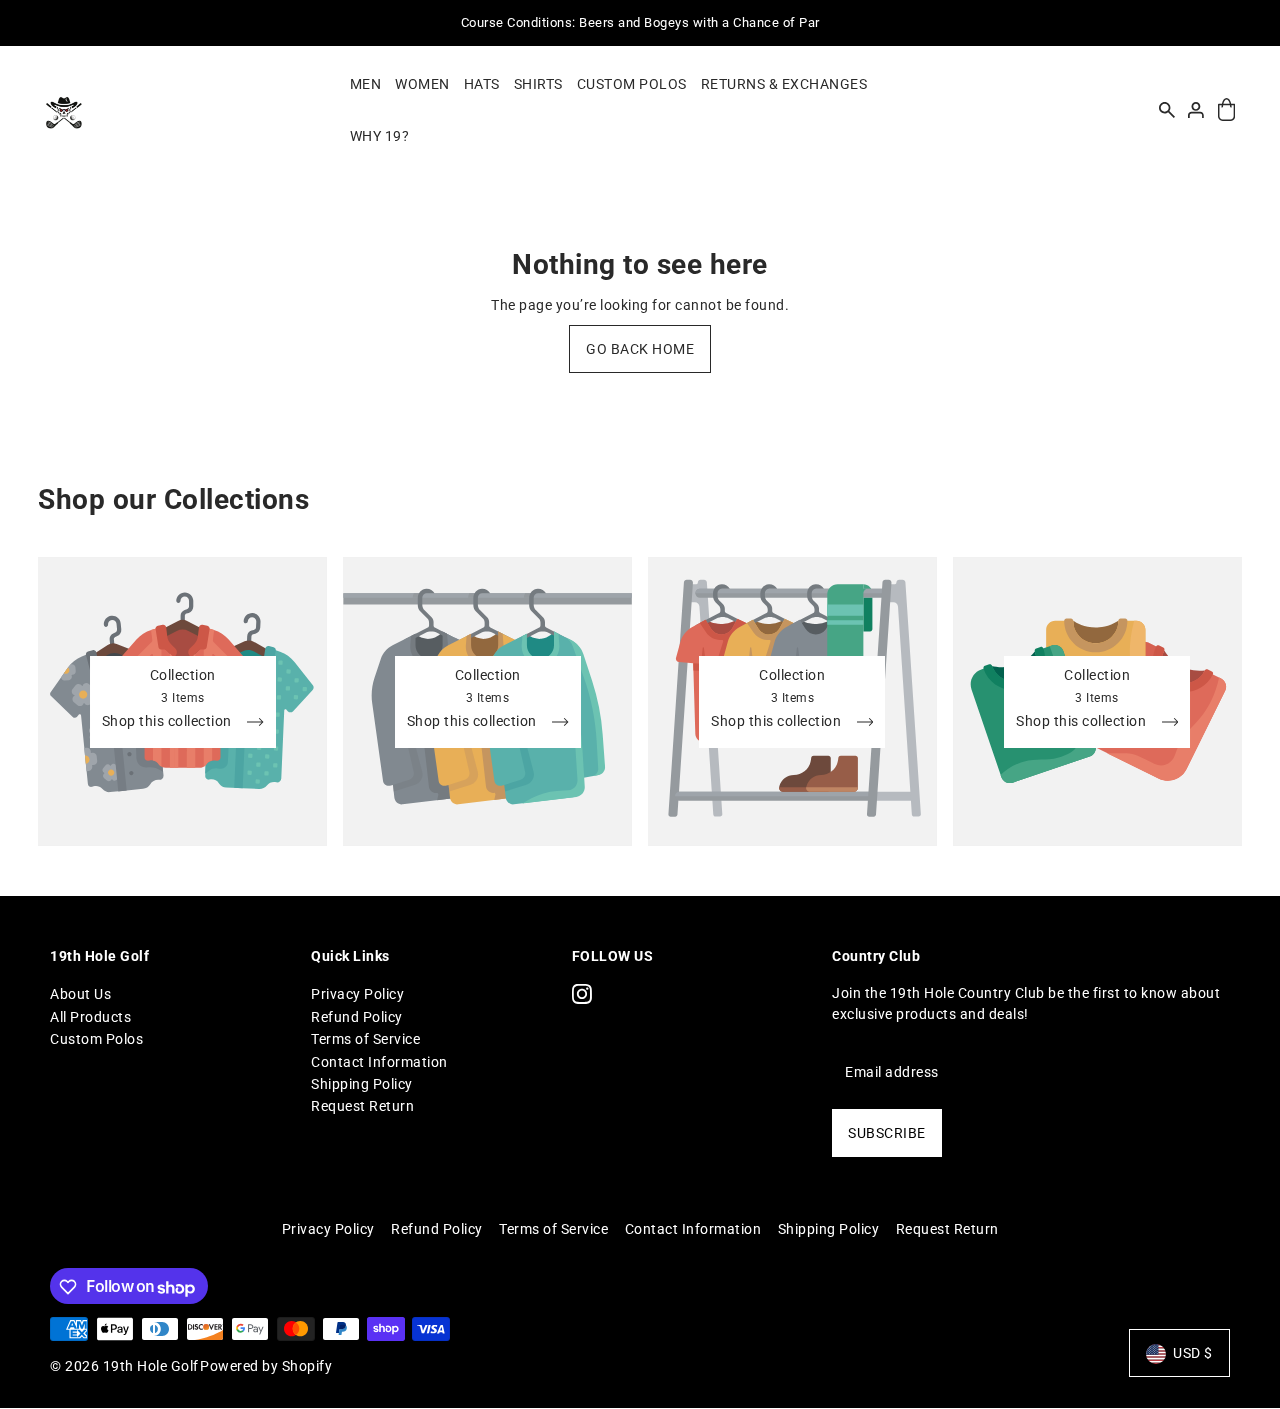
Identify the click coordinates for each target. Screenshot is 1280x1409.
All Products (90, 1016)
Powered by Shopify (266, 1367)
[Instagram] (582, 993)
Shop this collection (169, 721)
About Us (80, 994)
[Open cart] (1226, 110)
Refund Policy (357, 1016)
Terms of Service (365, 1039)
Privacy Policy (357, 994)
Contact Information (379, 1061)
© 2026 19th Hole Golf (124, 1367)
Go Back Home (640, 349)
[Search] (1167, 110)
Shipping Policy (362, 1084)
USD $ (1193, 1354)
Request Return (362, 1106)
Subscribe (887, 1133)
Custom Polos (96, 1039)
